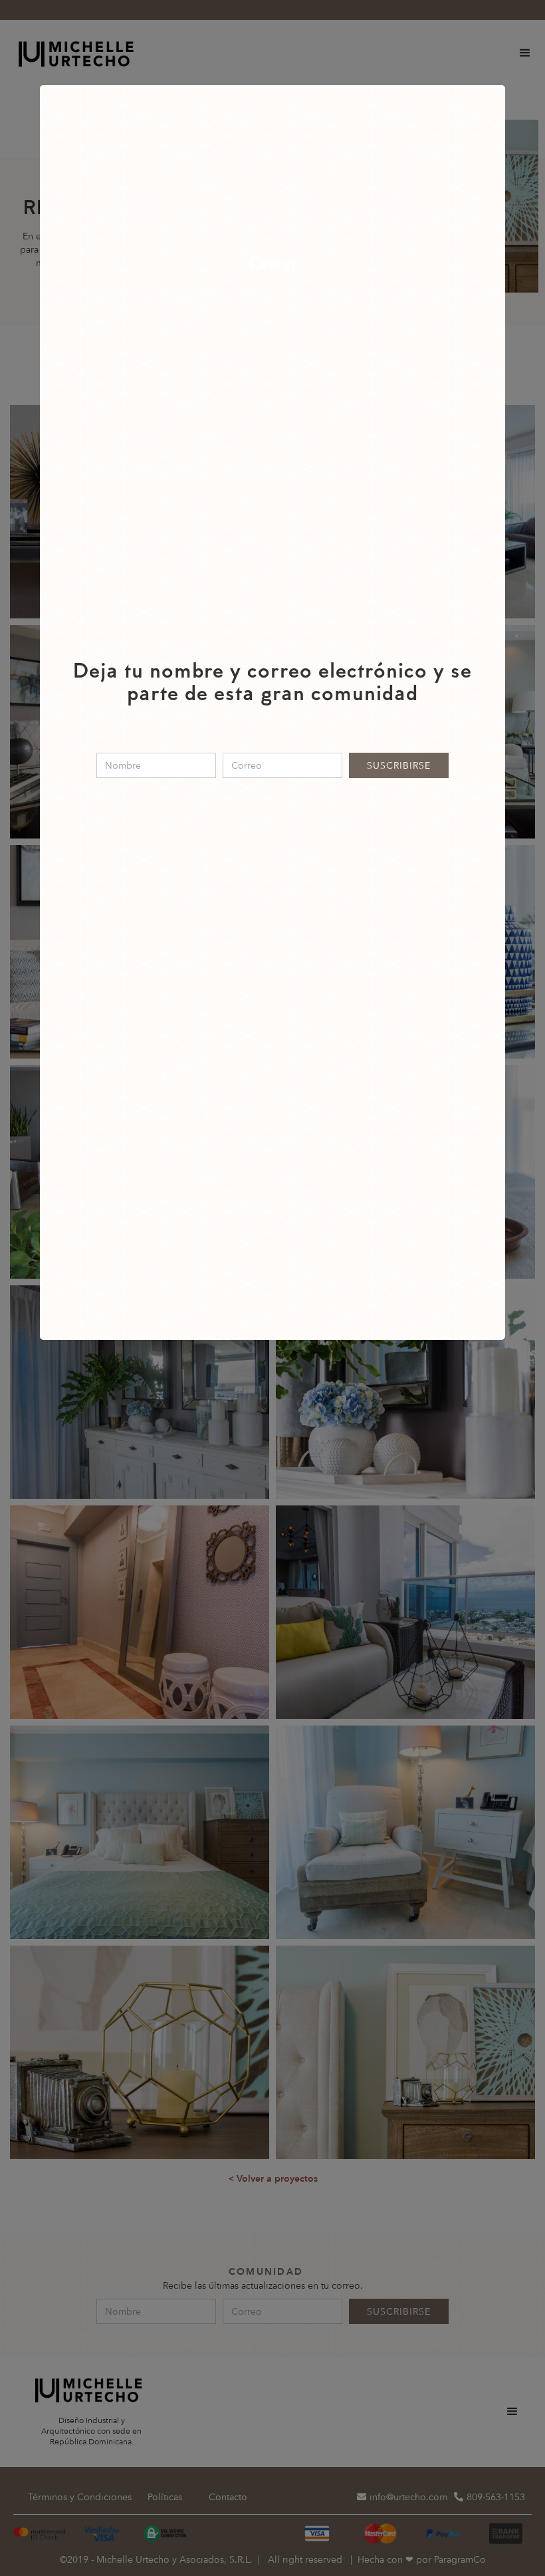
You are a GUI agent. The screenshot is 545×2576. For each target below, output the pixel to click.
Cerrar (272, 264)
